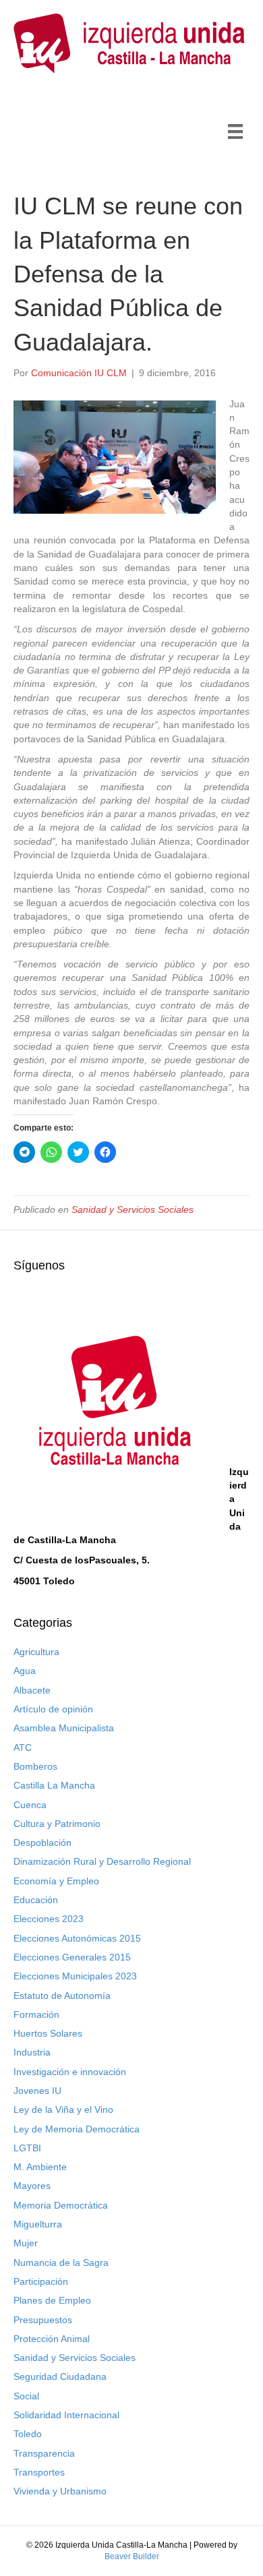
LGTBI (27, 2148)
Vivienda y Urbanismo (60, 2491)
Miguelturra (38, 2224)
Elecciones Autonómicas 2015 (77, 1938)
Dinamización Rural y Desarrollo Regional (102, 1861)
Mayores (32, 2186)
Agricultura (36, 1652)
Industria (32, 2052)
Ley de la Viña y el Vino (63, 2109)
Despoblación (42, 1843)
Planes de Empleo (52, 2300)
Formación (36, 2014)
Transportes (39, 2472)
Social (26, 2396)
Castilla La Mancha (54, 1785)
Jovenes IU (37, 2091)
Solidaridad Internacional (66, 2415)
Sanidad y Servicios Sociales (133, 1209)
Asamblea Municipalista (64, 1728)
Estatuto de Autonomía (62, 1996)
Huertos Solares (48, 2033)
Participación (41, 2281)
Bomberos (35, 1766)
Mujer (26, 2243)
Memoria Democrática (61, 2205)
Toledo (28, 2434)
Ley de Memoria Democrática (77, 2129)
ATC (23, 1747)
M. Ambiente (40, 2167)
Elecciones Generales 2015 (72, 1957)
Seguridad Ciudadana (60, 2376)
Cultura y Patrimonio (57, 1824)
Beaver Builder (132, 2556)
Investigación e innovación (70, 2072)
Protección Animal (52, 2339)
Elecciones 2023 (49, 1919)
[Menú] (235, 131)
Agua (25, 1671)
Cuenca (30, 1805)
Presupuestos (43, 2320)
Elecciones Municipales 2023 (75, 1976)
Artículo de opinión (53, 1709)
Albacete (32, 1690)
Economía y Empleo (56, 1881)
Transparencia (44, 2453)
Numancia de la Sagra (61, 2263)
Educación (36, 1900)
